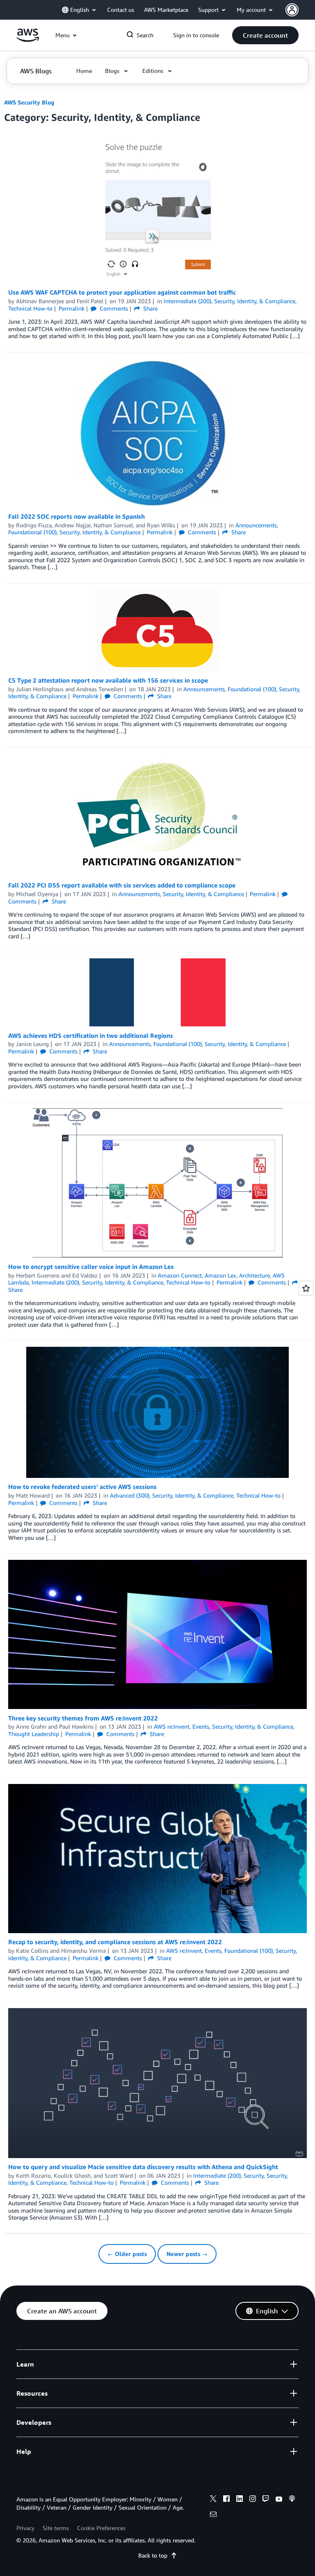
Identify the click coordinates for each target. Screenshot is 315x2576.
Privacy (25, 2528)
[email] (213, 2515)
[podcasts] (292, 2500)
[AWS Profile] (292, 10)
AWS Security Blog (29, 102)
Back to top (153, 2555)
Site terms (56, 2528)
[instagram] (253, 2500)
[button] (265, 35)
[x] (213, 2500)
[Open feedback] (306, 1288)
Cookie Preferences (101, 2528)
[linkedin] (240, 2500)
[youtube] (279, 2500)
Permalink (72, 308)
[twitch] (266, 2500)
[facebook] (226, 2500)
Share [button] (150, 308)
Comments (113, 308)
